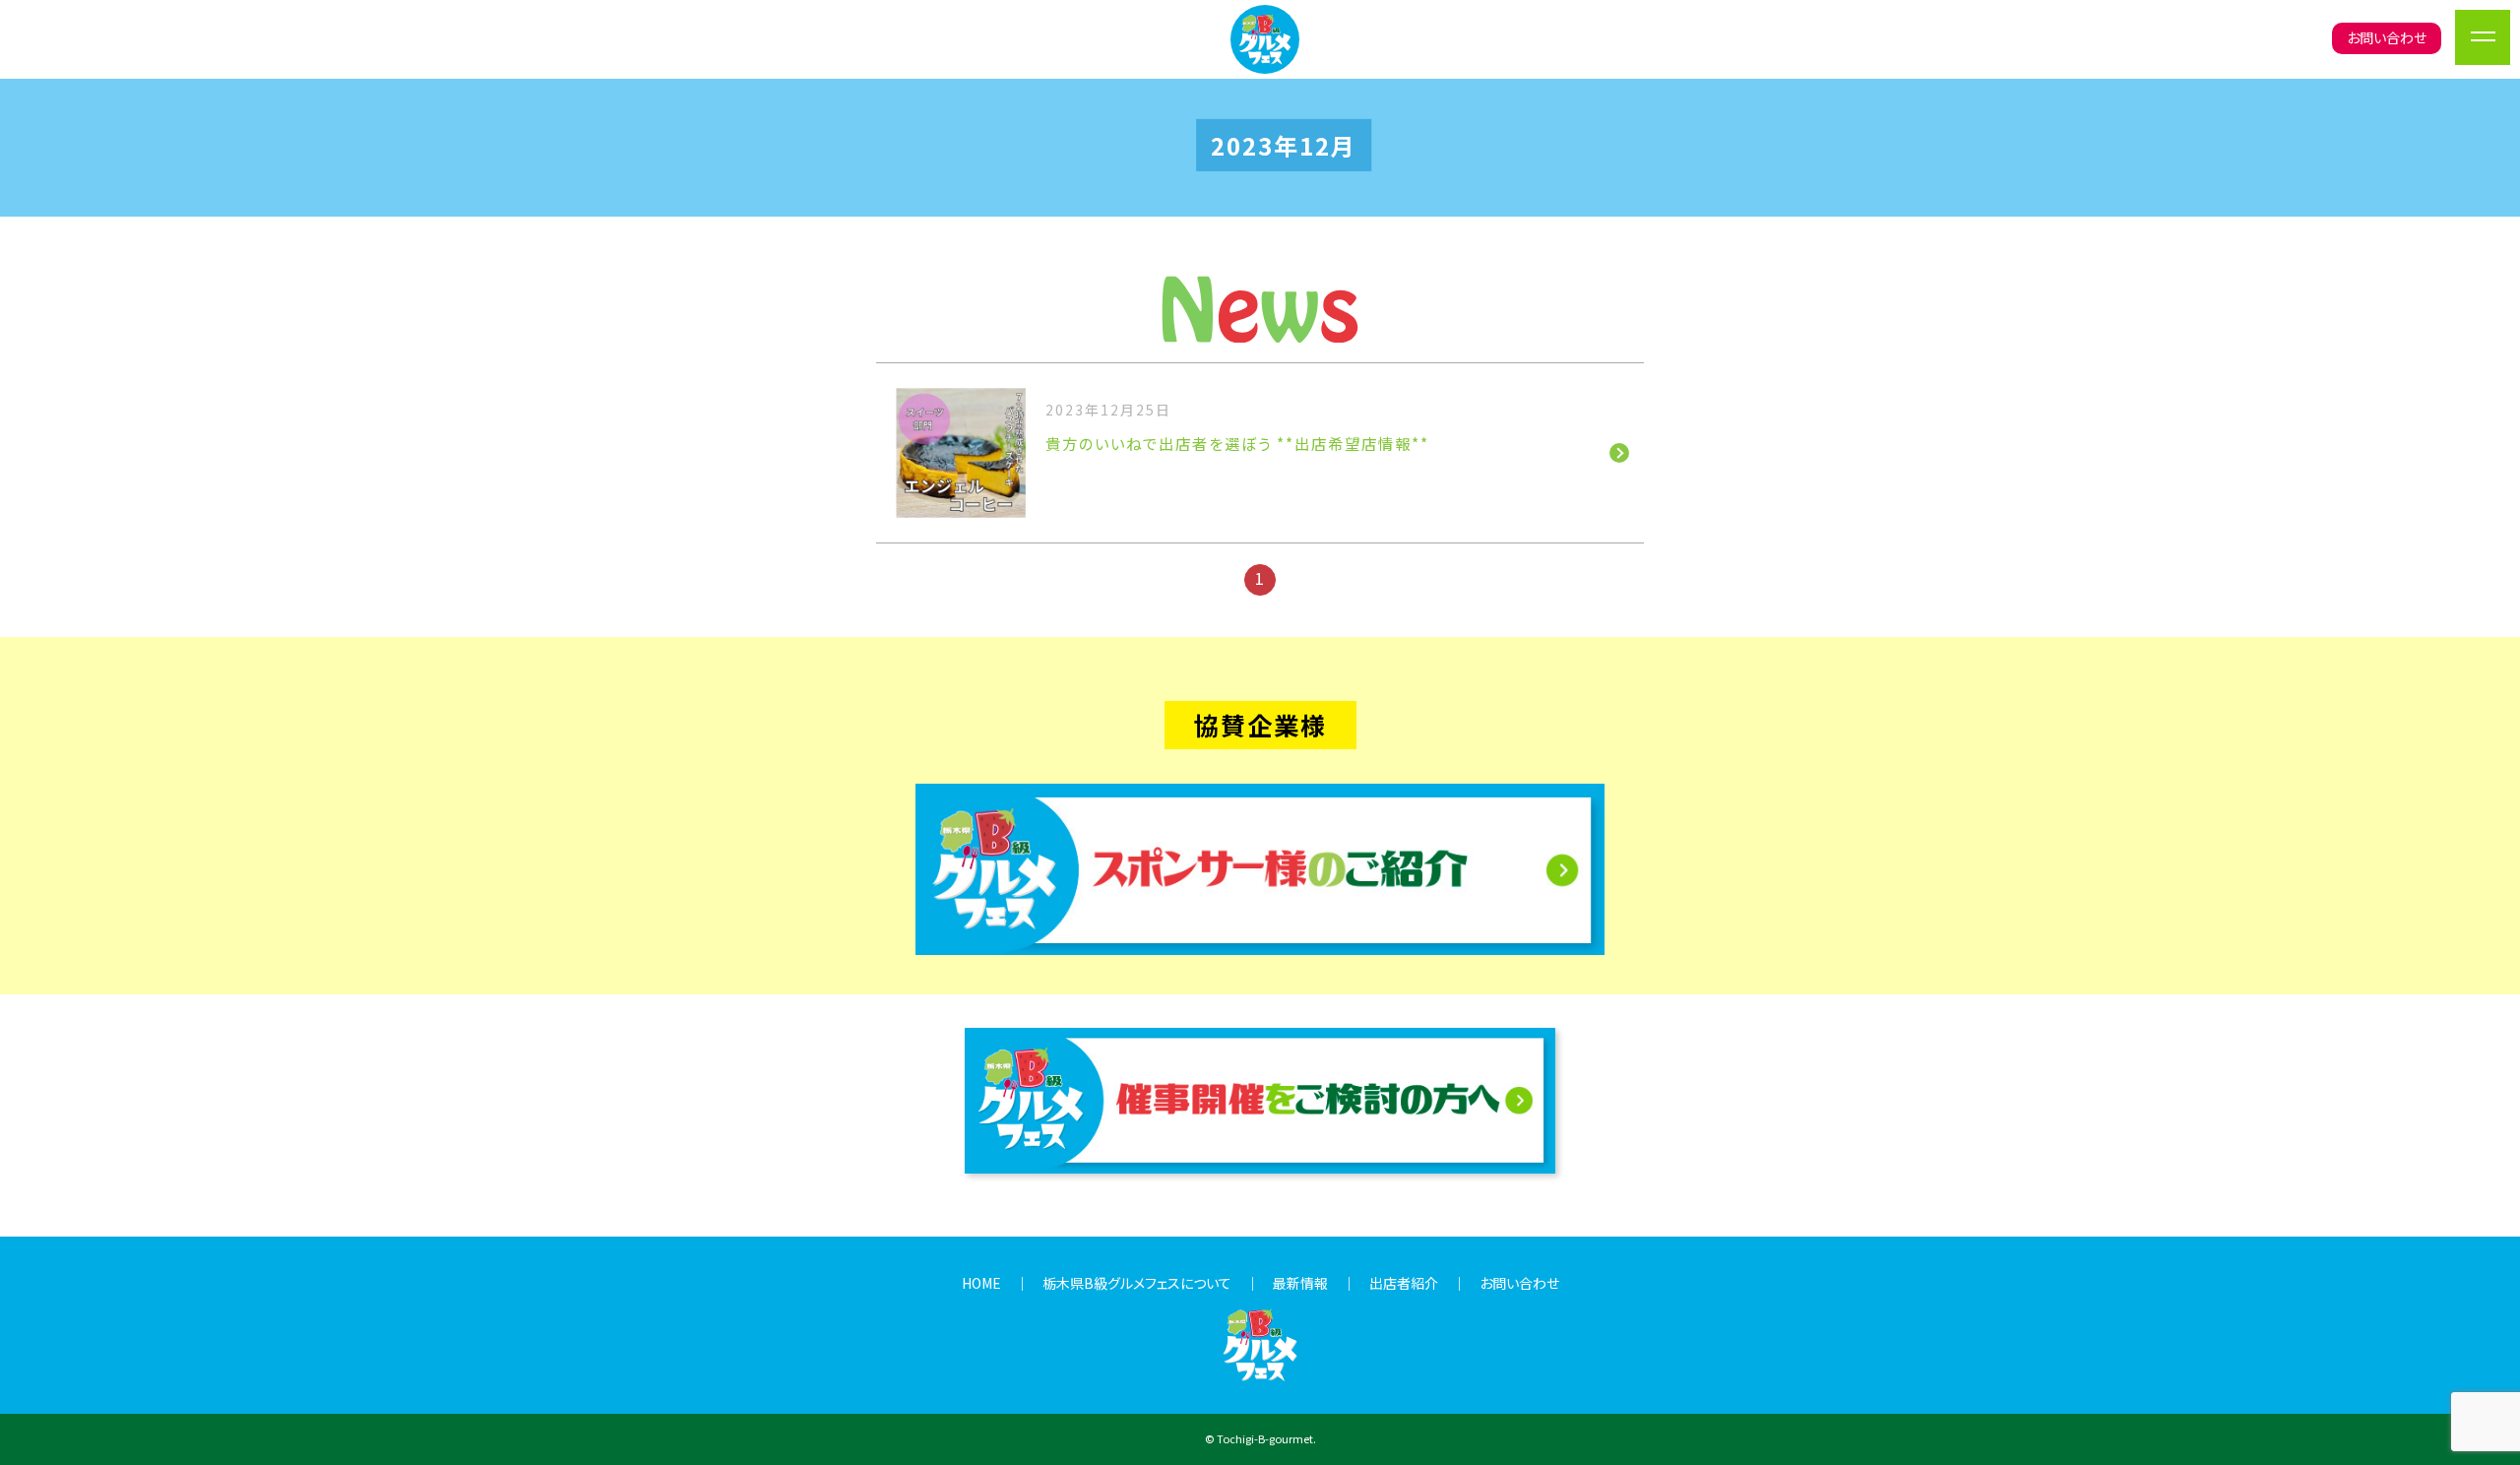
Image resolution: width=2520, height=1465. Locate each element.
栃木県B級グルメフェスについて (1137, 1283)
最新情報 (1300, 1283)
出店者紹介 (1404, 1283)
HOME (981, 1283)
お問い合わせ (2387, 37)
